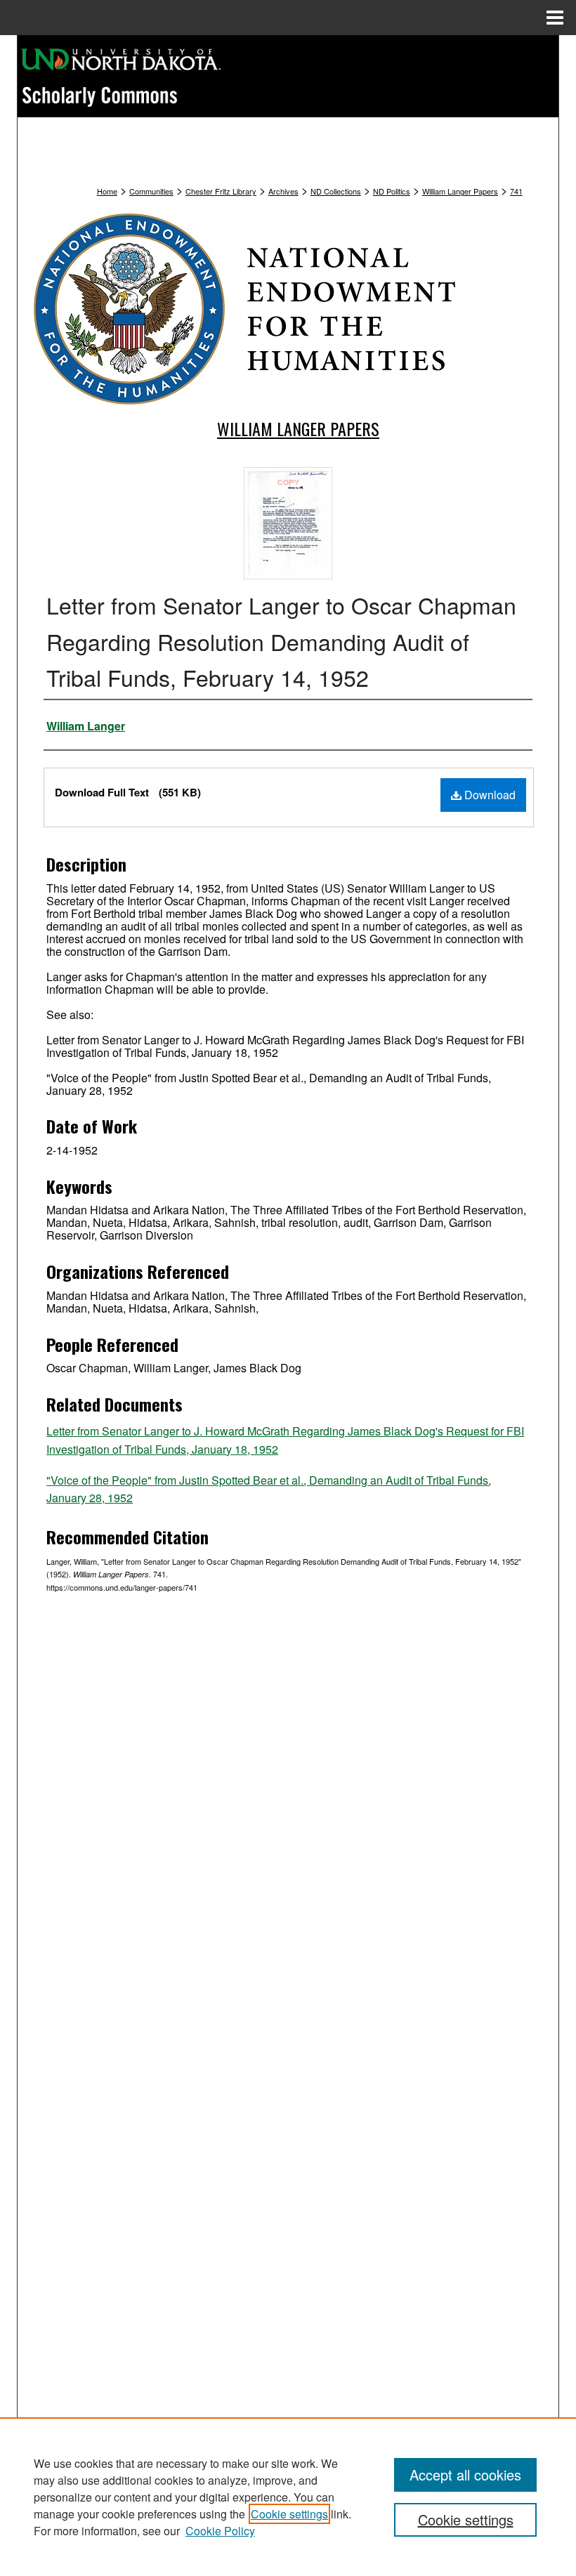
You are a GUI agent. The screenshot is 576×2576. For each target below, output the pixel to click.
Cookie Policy (220, 2531)
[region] (288, 2497)
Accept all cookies (465, 2475)
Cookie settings (289, 2514)
